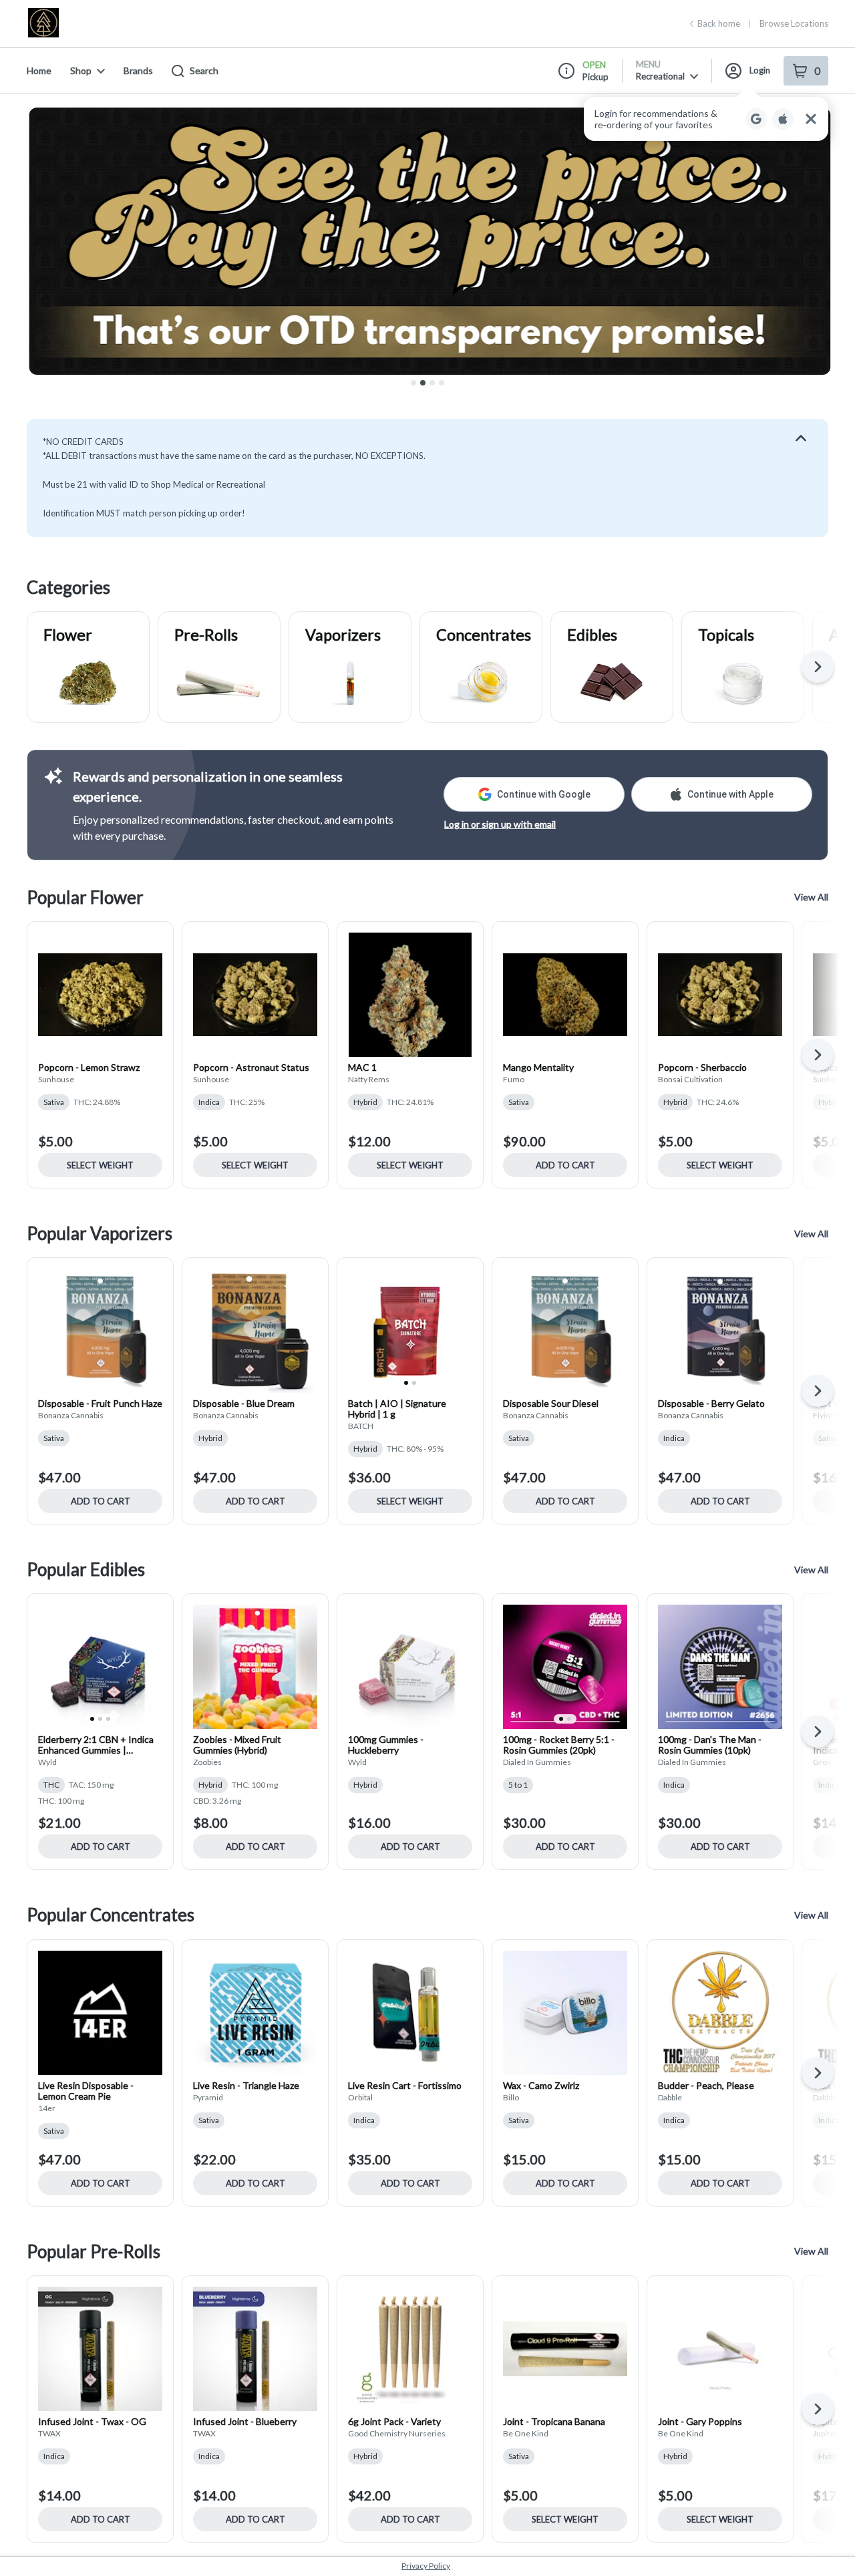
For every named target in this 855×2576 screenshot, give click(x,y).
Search (204, 70)
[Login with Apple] (783, 119)
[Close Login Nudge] (811, 119)
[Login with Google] (756, 119)
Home (39, 70)
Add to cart (565, 1165)
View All (811, 897)
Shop (81, 70)
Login (760, 70)
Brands (138, 70)
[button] (706, 119)
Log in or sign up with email (500, 824)
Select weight (100, 1165)
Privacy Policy (426, 2566)
